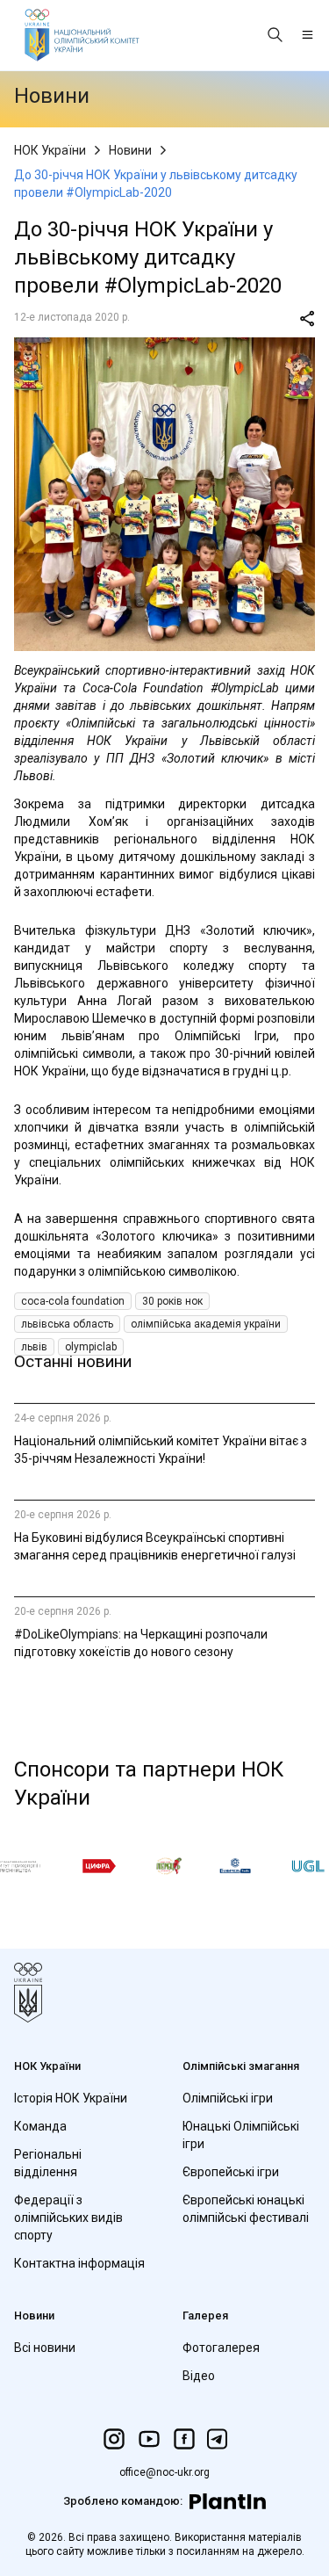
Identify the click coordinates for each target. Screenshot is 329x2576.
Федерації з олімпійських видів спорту (68, 2218)
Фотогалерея (221, 2348)
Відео (199, 2376)
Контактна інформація (79, 2263)
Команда (40, 2126)
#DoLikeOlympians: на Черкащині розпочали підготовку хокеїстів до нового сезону (141, 1643)
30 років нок (172, 1301)
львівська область (67, 1324)
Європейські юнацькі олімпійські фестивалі (246, 2209)
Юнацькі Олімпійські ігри (241, 2135)
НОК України (50, 150)
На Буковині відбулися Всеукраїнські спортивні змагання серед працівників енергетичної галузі (155, 1546)
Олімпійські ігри (228, 2098)
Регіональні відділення (48, 2163)
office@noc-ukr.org (164, 2472)
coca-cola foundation (73, 1301)
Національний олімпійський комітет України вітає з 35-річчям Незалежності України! (161, 1450)
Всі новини (45, 2348)
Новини (130, 150)
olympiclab (91, 1347)
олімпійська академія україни (206, 1324)
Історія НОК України (71, 2098)
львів (34, 1347)
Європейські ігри (231, 2172)
